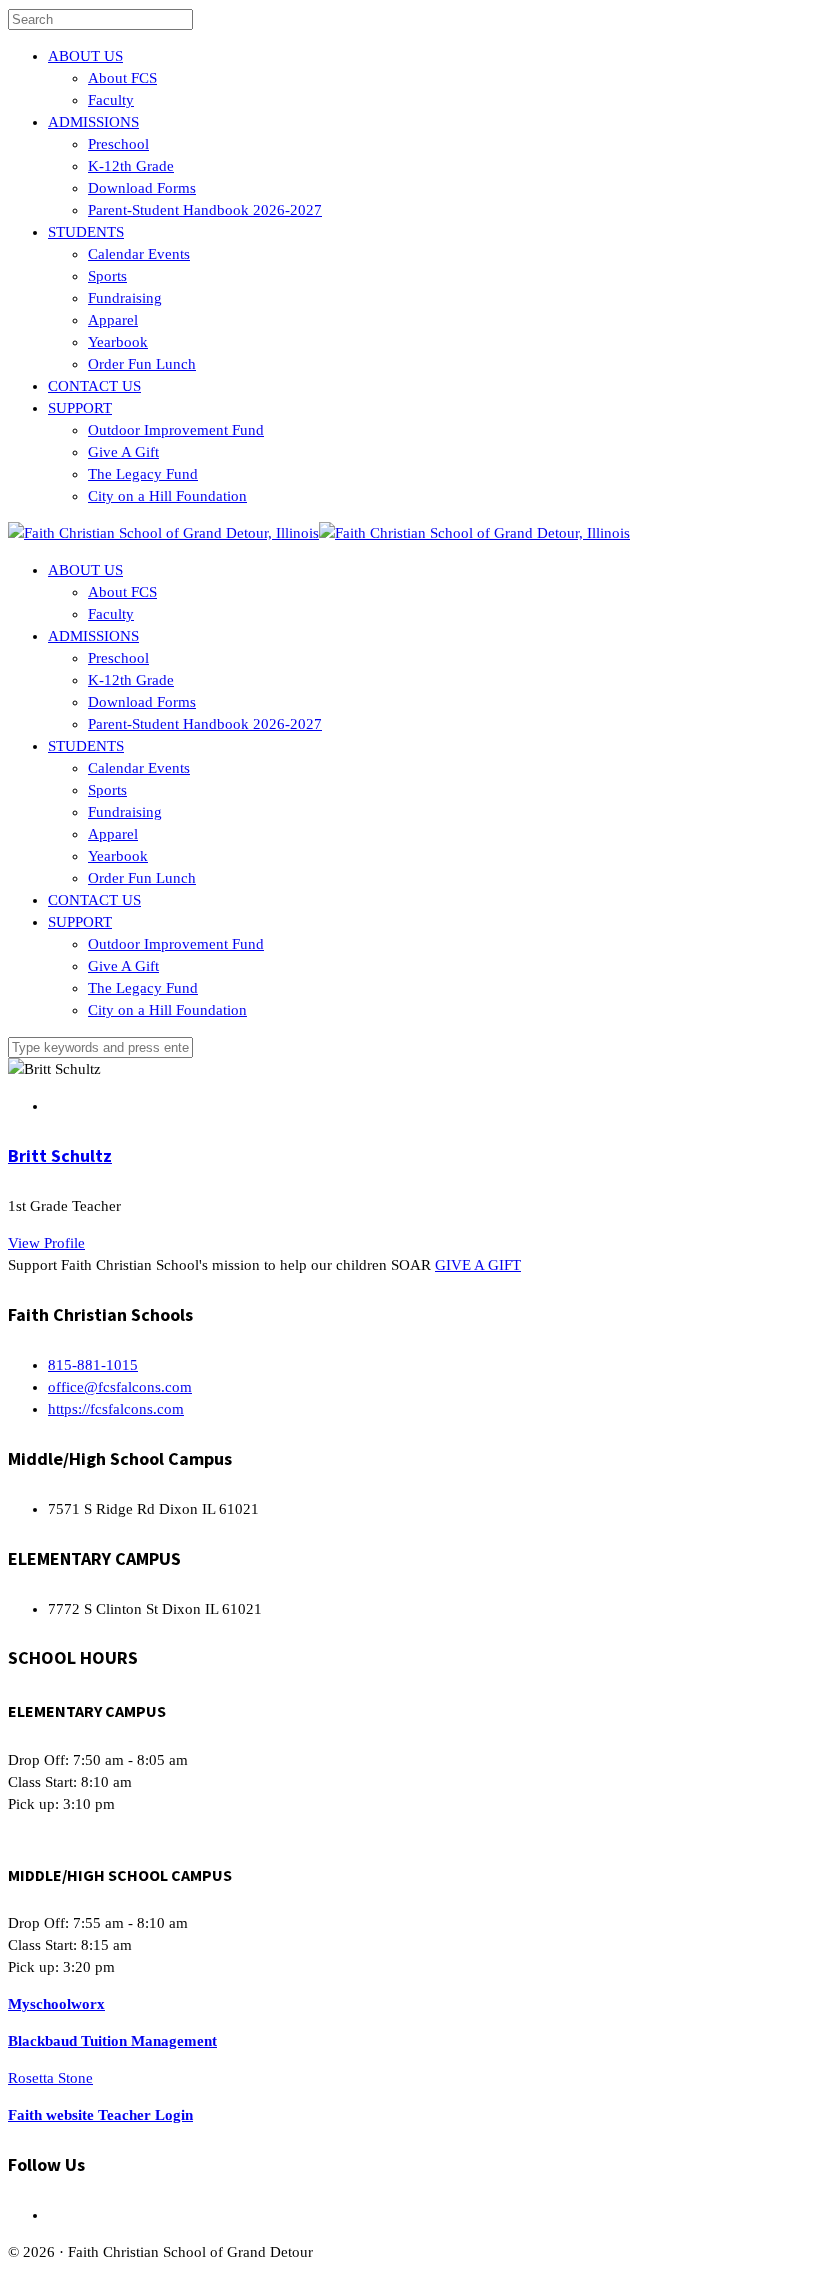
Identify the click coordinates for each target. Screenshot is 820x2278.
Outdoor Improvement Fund (176, 430)
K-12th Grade (131, 166)
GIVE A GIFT (478, 1265)
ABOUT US (85, 56)
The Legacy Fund (143, 474)
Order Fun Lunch (142, 364)
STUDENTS (86, 232)
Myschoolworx (56, 2004)
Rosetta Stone (50, 2078)
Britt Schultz (60, 1155)
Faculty (111, 100)
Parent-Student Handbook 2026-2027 (205, 210)
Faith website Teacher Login (100, 2115)
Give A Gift (123, 452)
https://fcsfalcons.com (116, 1409)
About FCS (122, 78)
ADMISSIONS (93, 122)
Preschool (118, 144)
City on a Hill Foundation (167, 496)
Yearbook (118, 342)
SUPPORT (80, 408)
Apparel (113, 320)
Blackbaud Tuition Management (112, 2041)
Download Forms (142, 188)
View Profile (46, 1243)
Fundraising (125, 298)
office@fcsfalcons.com (120, 1387)
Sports (107, 276)
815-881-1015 (93, 1365)
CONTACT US (94, 386)
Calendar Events (139, 254)
